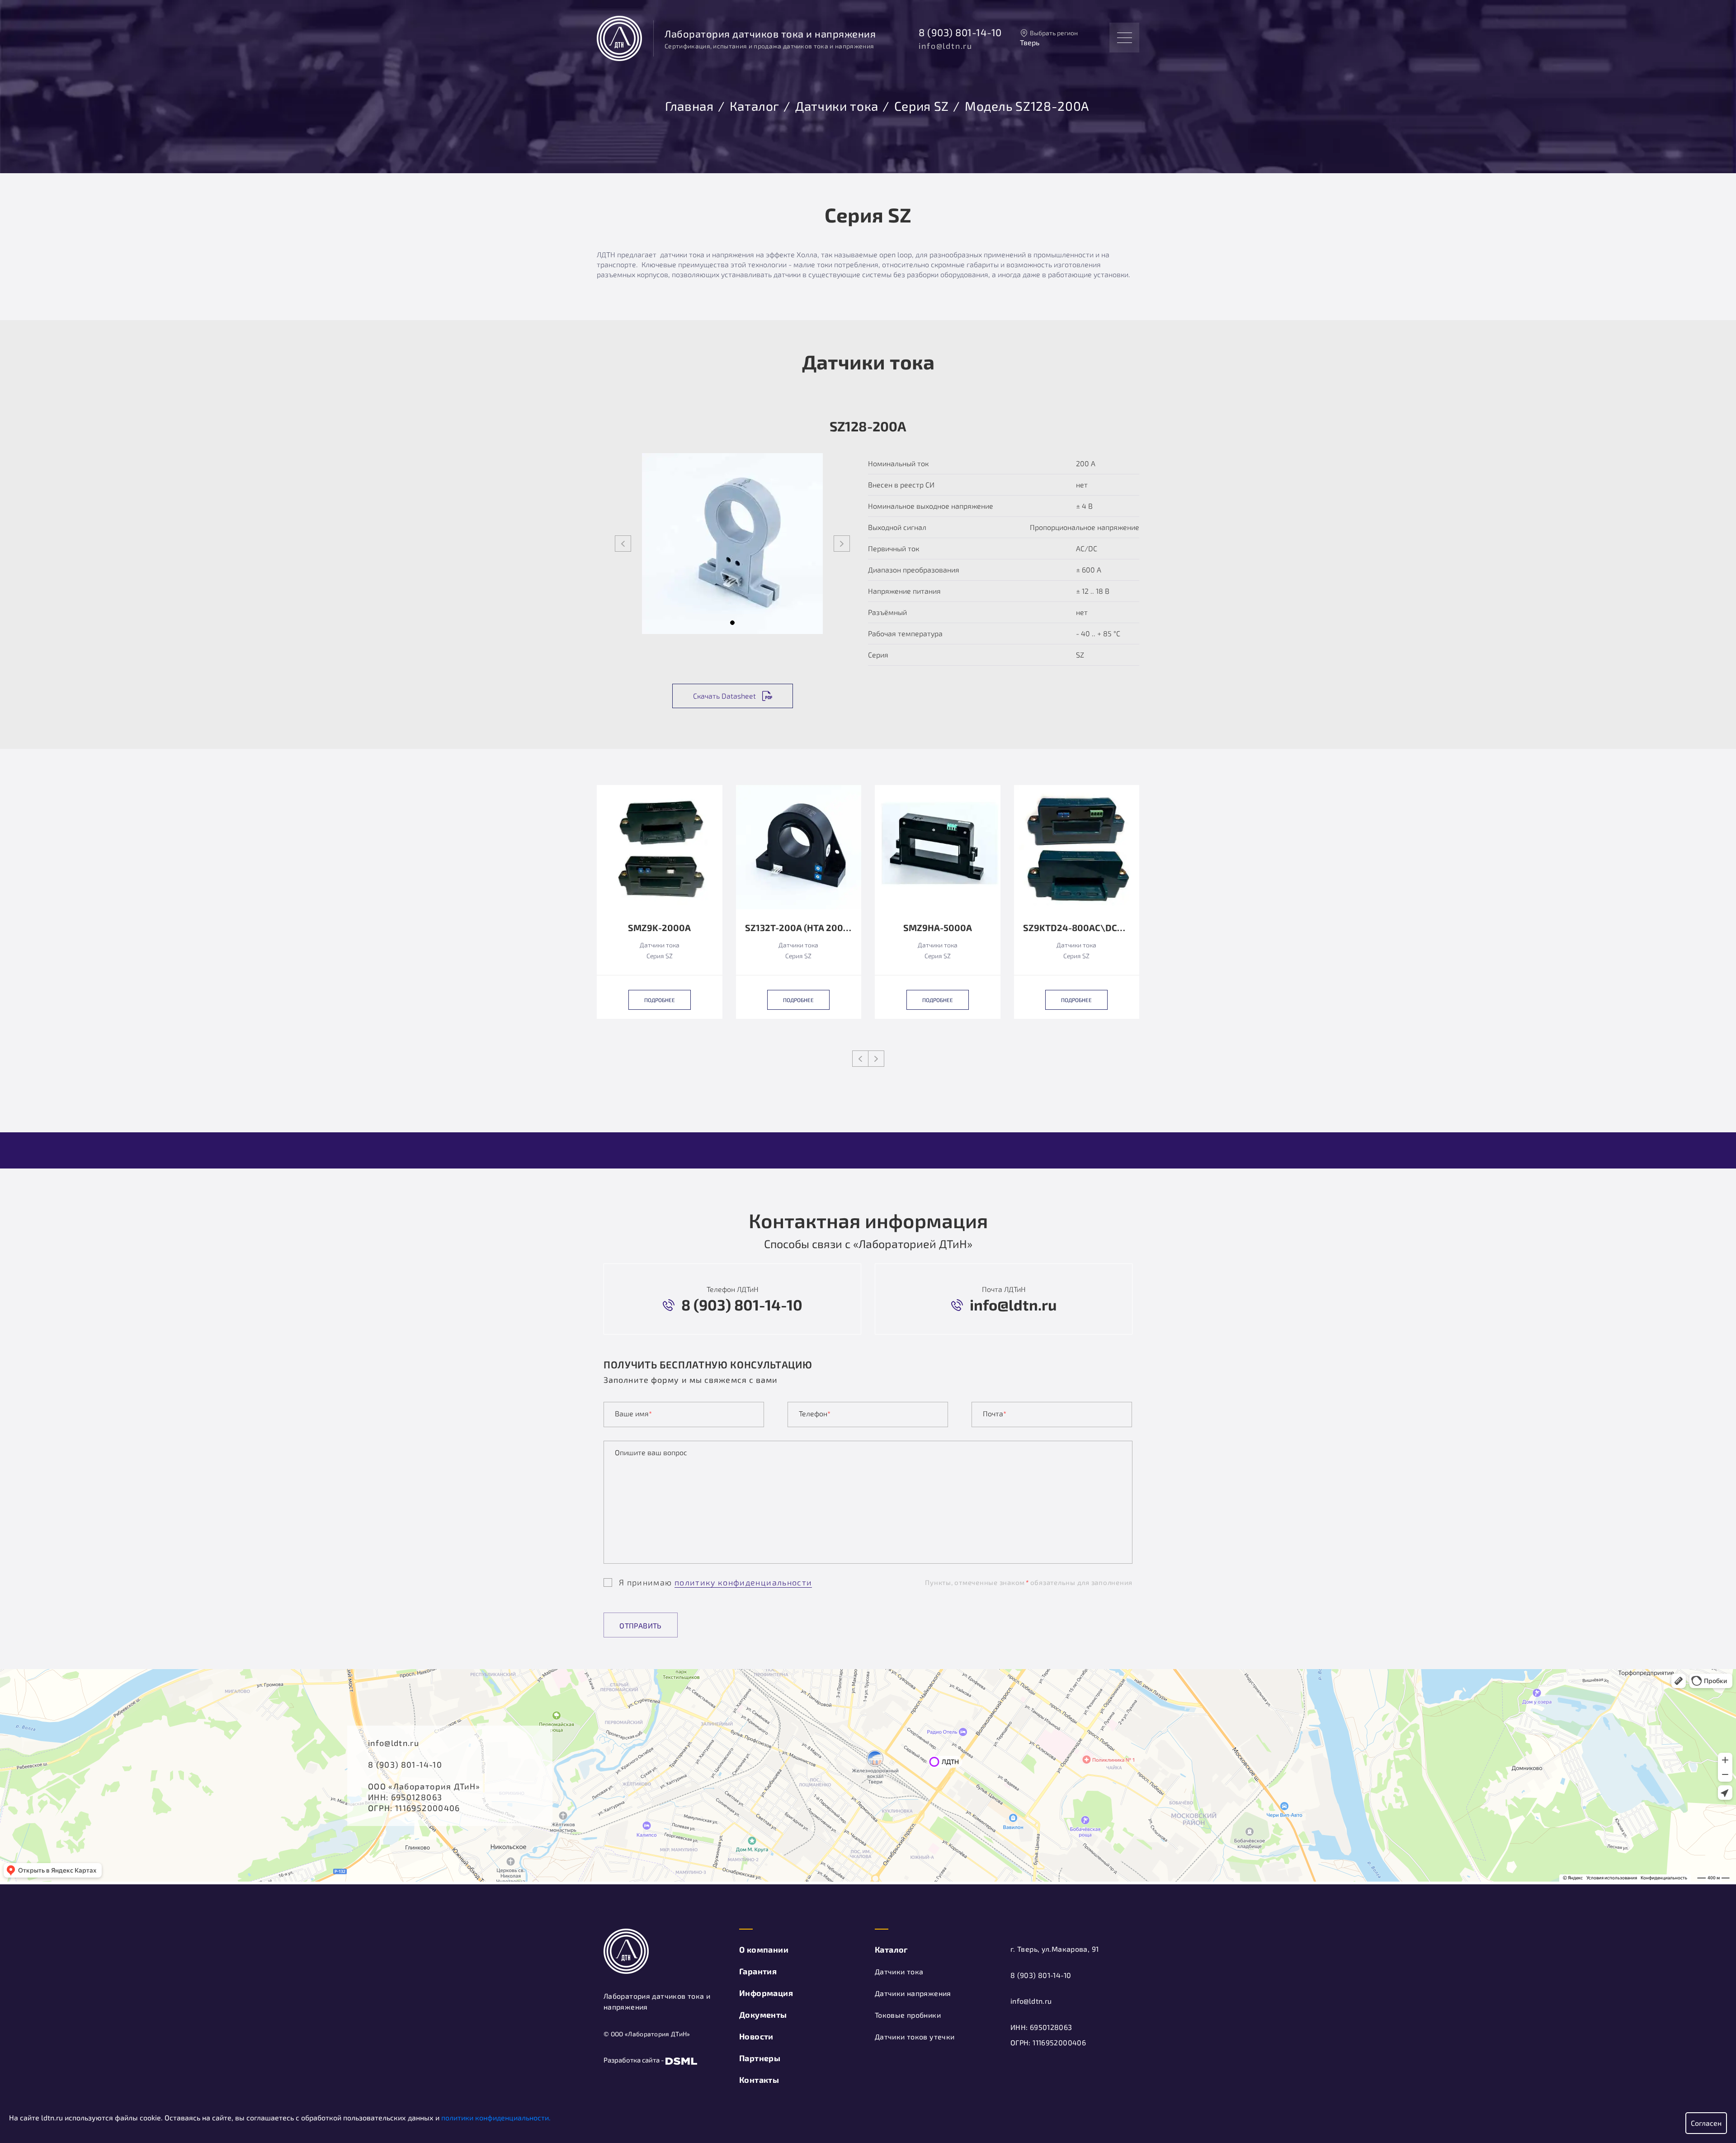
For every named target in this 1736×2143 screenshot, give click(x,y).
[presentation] (623, 544)
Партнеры (760, 2058)
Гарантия (758, 1971)
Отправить (641, 1625)
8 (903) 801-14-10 (960, 32)
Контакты (759, 2080)
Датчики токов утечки (915, 2037)
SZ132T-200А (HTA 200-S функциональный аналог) (799, 928)
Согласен (1706, 2123)
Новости (756, 2036)
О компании (764, 1949)
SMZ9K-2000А (659, 928)
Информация (766, 1993)
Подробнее (660, 1000)
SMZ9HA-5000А (938, 928)
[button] (732, 623)
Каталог (755, 104)
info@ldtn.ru (946, 46)
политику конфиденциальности (743, 1582)
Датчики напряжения (913, 1993)
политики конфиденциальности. (496, 2117)
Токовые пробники (908, 2015)
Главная (689, 104)
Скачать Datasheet (724, 696)
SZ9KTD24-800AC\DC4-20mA (1077, 928)
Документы (763, 2015)
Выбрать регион (1054, 33)
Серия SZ (922, 104)
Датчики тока (837, 104)
